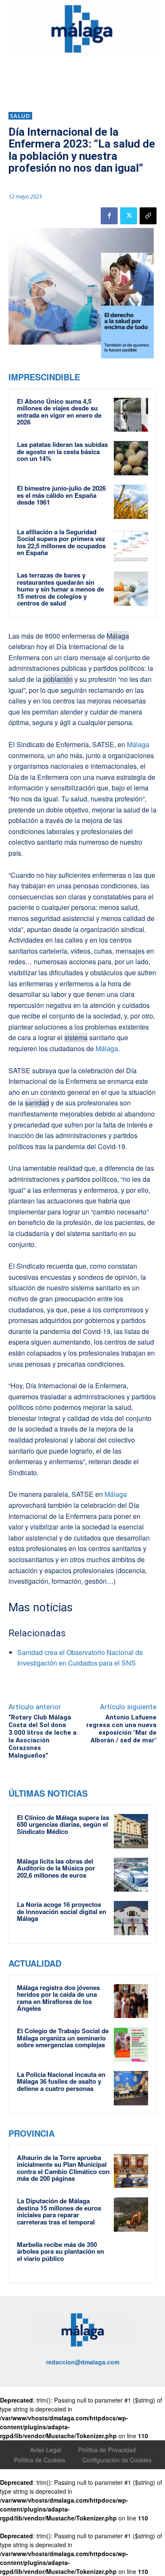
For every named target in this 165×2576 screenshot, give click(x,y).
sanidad (37, 1103)
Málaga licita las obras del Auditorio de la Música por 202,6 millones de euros (56, 1868)
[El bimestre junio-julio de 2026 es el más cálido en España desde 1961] (131, 502)
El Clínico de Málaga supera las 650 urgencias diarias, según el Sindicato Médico (63, 1824)
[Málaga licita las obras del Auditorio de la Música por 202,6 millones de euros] (131, 1875)
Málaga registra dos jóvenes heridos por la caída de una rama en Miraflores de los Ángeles (58, 1998)
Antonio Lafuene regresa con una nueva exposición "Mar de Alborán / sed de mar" (121, 1729)
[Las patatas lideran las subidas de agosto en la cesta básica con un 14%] (131, 458)
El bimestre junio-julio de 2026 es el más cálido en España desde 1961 (61, 495)
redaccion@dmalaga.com (83, 2362)
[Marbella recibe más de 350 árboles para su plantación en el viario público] (131, 2258)
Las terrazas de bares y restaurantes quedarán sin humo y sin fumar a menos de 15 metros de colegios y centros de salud (60, 589)
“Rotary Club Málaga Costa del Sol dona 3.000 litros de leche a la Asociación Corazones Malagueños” (43, 1736)
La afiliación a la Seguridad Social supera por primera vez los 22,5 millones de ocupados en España (61, 542)
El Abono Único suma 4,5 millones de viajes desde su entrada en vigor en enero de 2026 (59, 412)
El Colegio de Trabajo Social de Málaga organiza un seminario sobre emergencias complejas (63, 2038)
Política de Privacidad (107, 2450)
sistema (76, 1037)
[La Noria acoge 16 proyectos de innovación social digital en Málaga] (131, 1918)
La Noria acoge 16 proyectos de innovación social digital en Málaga (62, 1911)
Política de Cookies (40, 2460)
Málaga (118, 636)
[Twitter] (129, 216)
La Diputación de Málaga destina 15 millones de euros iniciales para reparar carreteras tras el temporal (59, 2211)
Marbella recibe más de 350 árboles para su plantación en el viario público (60, 2251)
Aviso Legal (45, 2450)
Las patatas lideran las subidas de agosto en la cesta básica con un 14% (62, 451)
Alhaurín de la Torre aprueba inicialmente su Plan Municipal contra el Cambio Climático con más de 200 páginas (63, 2168)
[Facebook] (109, 216)
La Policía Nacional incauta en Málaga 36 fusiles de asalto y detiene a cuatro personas (61, 2081)
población (58, 679)
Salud (20, 116)
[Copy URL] (148, 216)
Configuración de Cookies (117, 2460)
